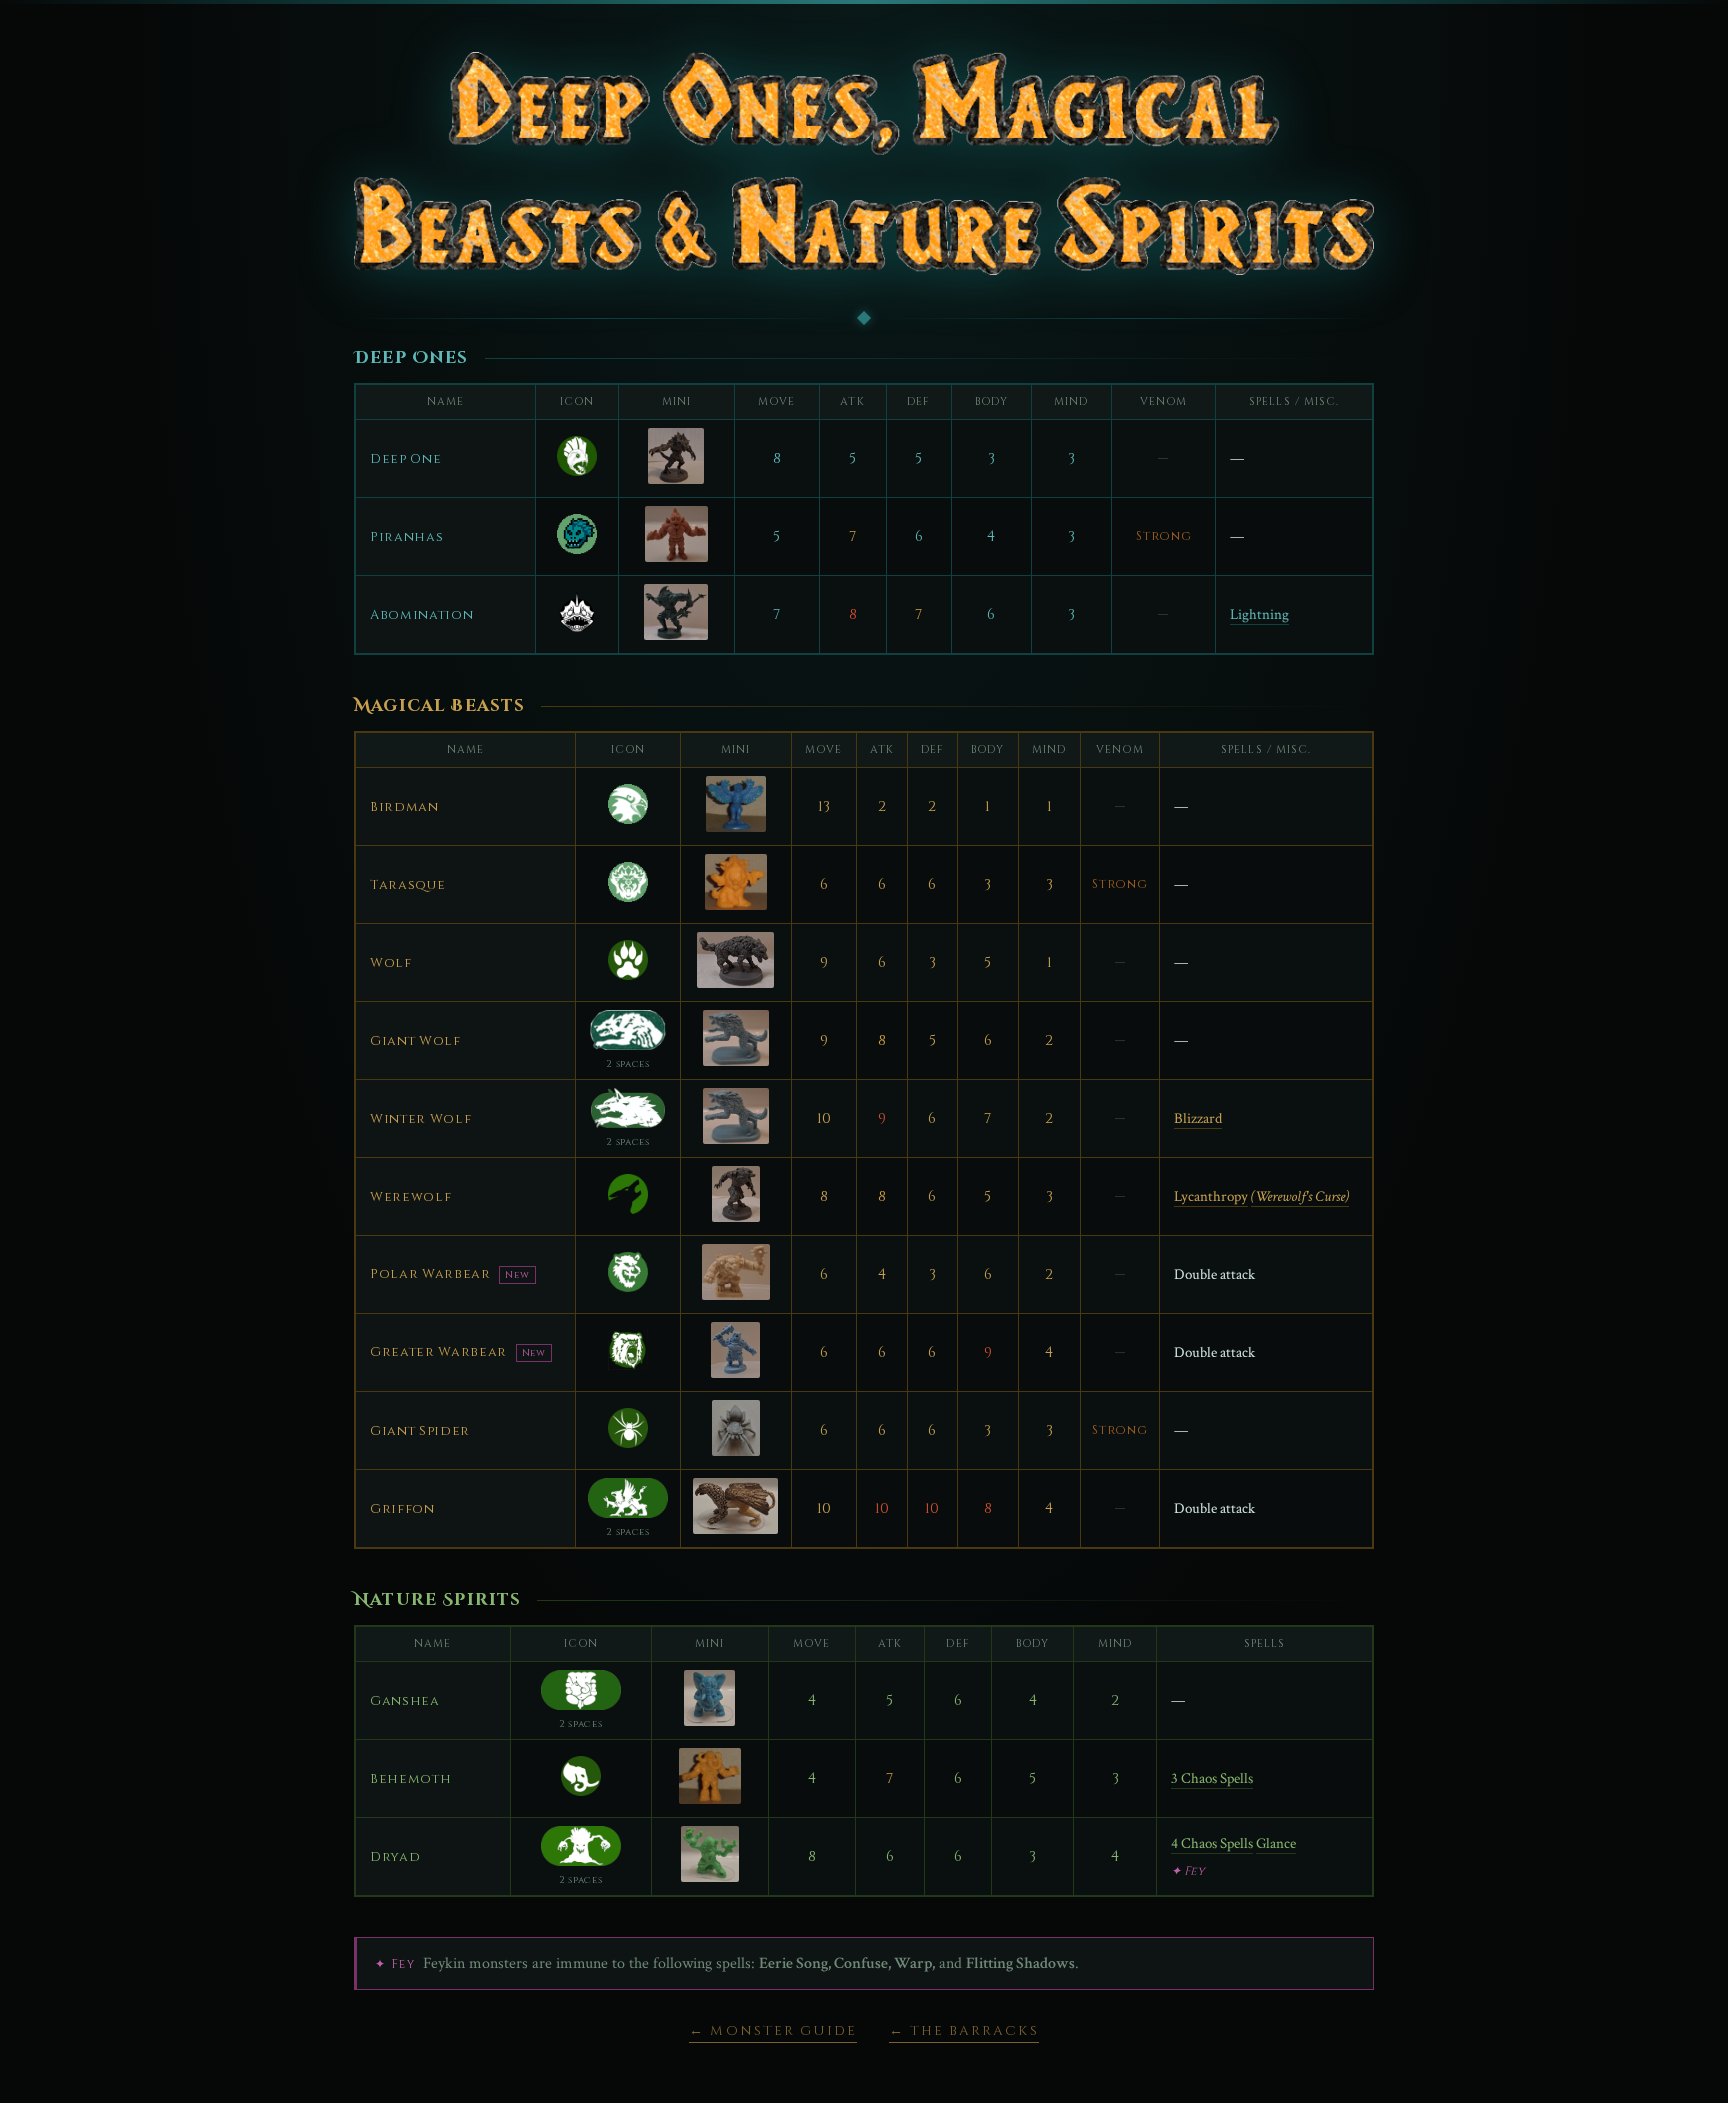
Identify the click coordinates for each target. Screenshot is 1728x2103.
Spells (1264, 1644)
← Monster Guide (773, 2031)
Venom (1163, 402)
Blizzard (1198, 1118)
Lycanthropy (1211, 1196)
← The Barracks (964, 2031)
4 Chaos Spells (1212, 1843)
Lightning (1259, 614)
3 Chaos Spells (1212, 1778)
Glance (1276, 1843)
